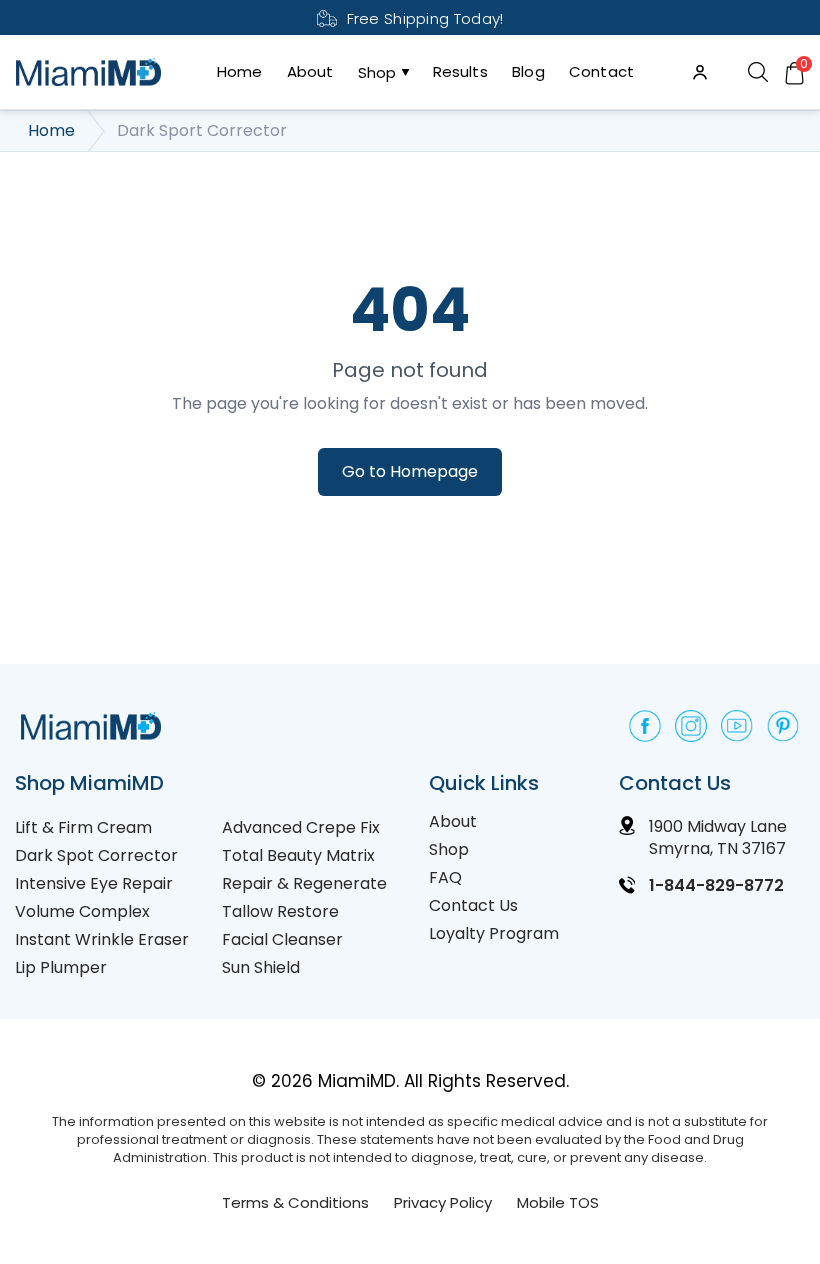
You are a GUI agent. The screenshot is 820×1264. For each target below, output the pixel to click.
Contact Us (473, 905)
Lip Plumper (61, 967)
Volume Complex (82, 911)
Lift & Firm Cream (83, 827)
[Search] (757, 72)
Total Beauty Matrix (298, 855)
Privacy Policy (443, 1202)
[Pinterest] (783, 726)
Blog (528, 71)
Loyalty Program (494, 933)
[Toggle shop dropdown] (403, 72)
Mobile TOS (558, 1202)
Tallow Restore (280, 911)
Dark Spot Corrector (96, 855)
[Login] (700, 72)
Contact (601, 71)
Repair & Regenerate (304, 883)
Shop (377, 72)
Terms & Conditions (295, 1202)
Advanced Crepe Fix (301, 827)
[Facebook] (645, 726)
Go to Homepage (410, 471)
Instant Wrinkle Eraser (102, 939)
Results (460, 71)
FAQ (445, 877)
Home (240, 71)
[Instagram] (691, 726)
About (310, 71)
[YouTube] (737, 726)
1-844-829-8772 (716, 885)
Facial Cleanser (282, 939)
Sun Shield (261, 967)
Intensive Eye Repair (94, 883)
